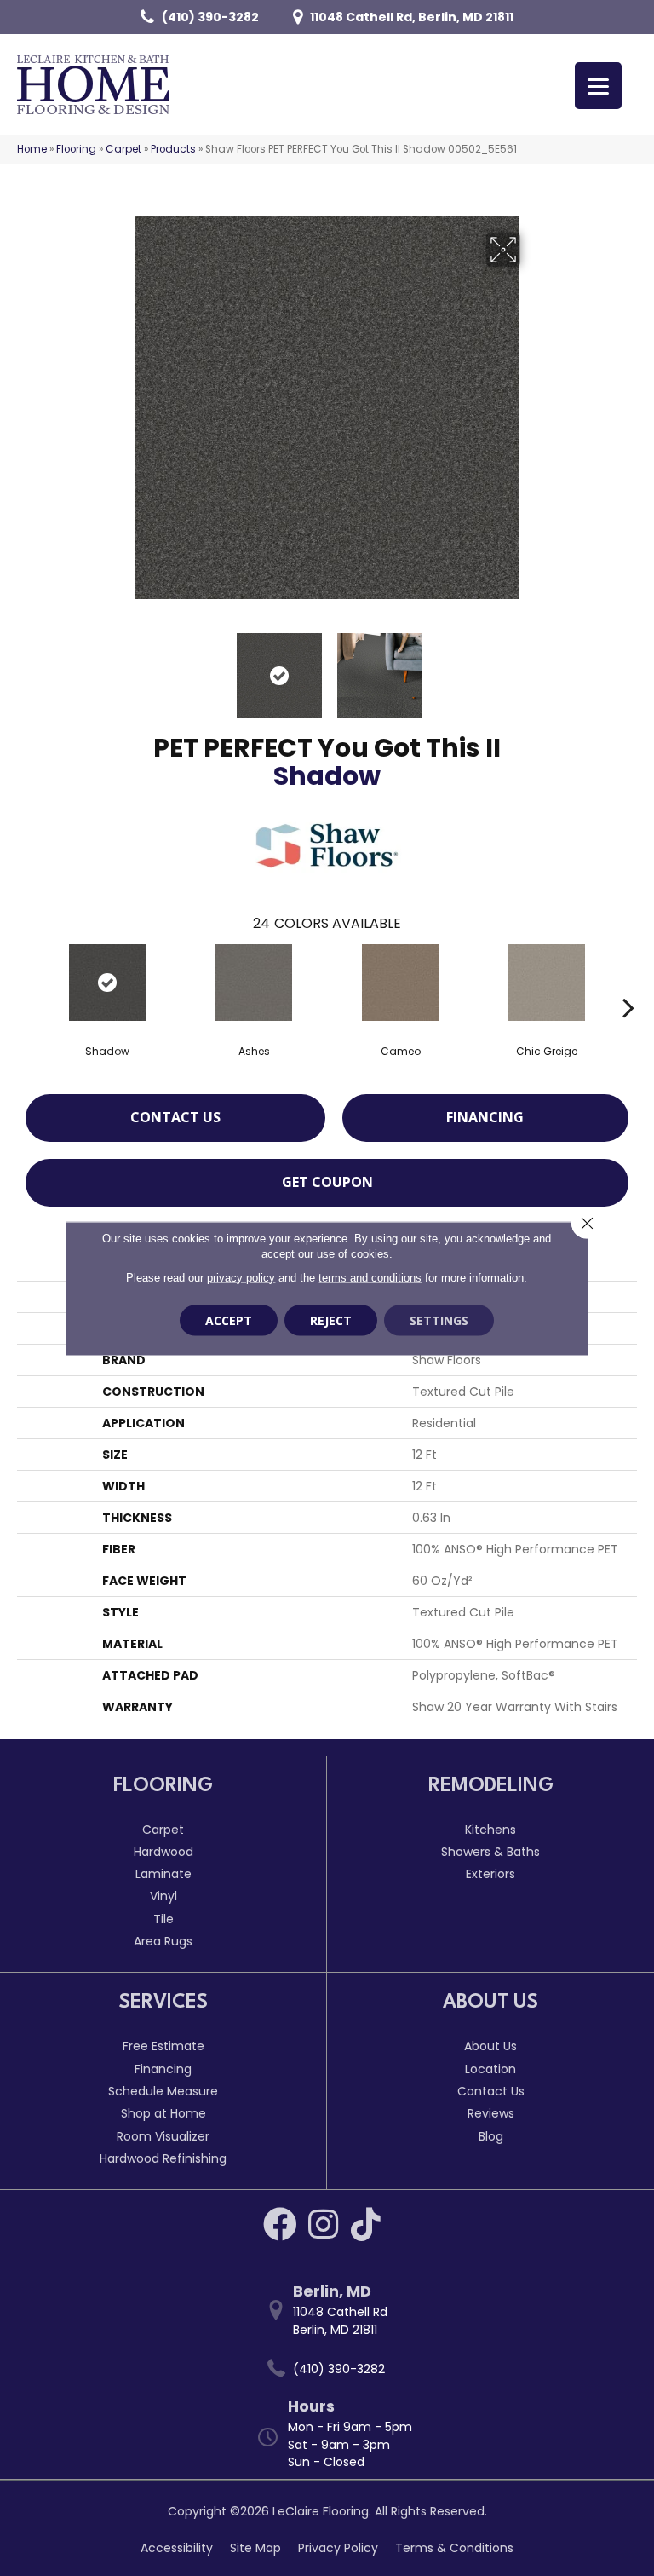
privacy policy (241, 1277)
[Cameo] (400, 983)
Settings (439, 1320)
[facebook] (280, 2224)
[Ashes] (254, 983)
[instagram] (323, 2224)
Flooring (76, 149)
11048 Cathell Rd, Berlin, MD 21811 (412, 17)
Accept (229, 1320)
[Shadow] (107, 983)
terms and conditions (370, 1277)
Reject (331, 1320)
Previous (123, 667)
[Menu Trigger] (598, 86)
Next (531, 667)
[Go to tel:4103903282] (336, 2369)
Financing (485, 1117)
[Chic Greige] (547, 983)
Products (173, 149)
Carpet (123, 149)
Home (32, 149)
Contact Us (175, 1117)
